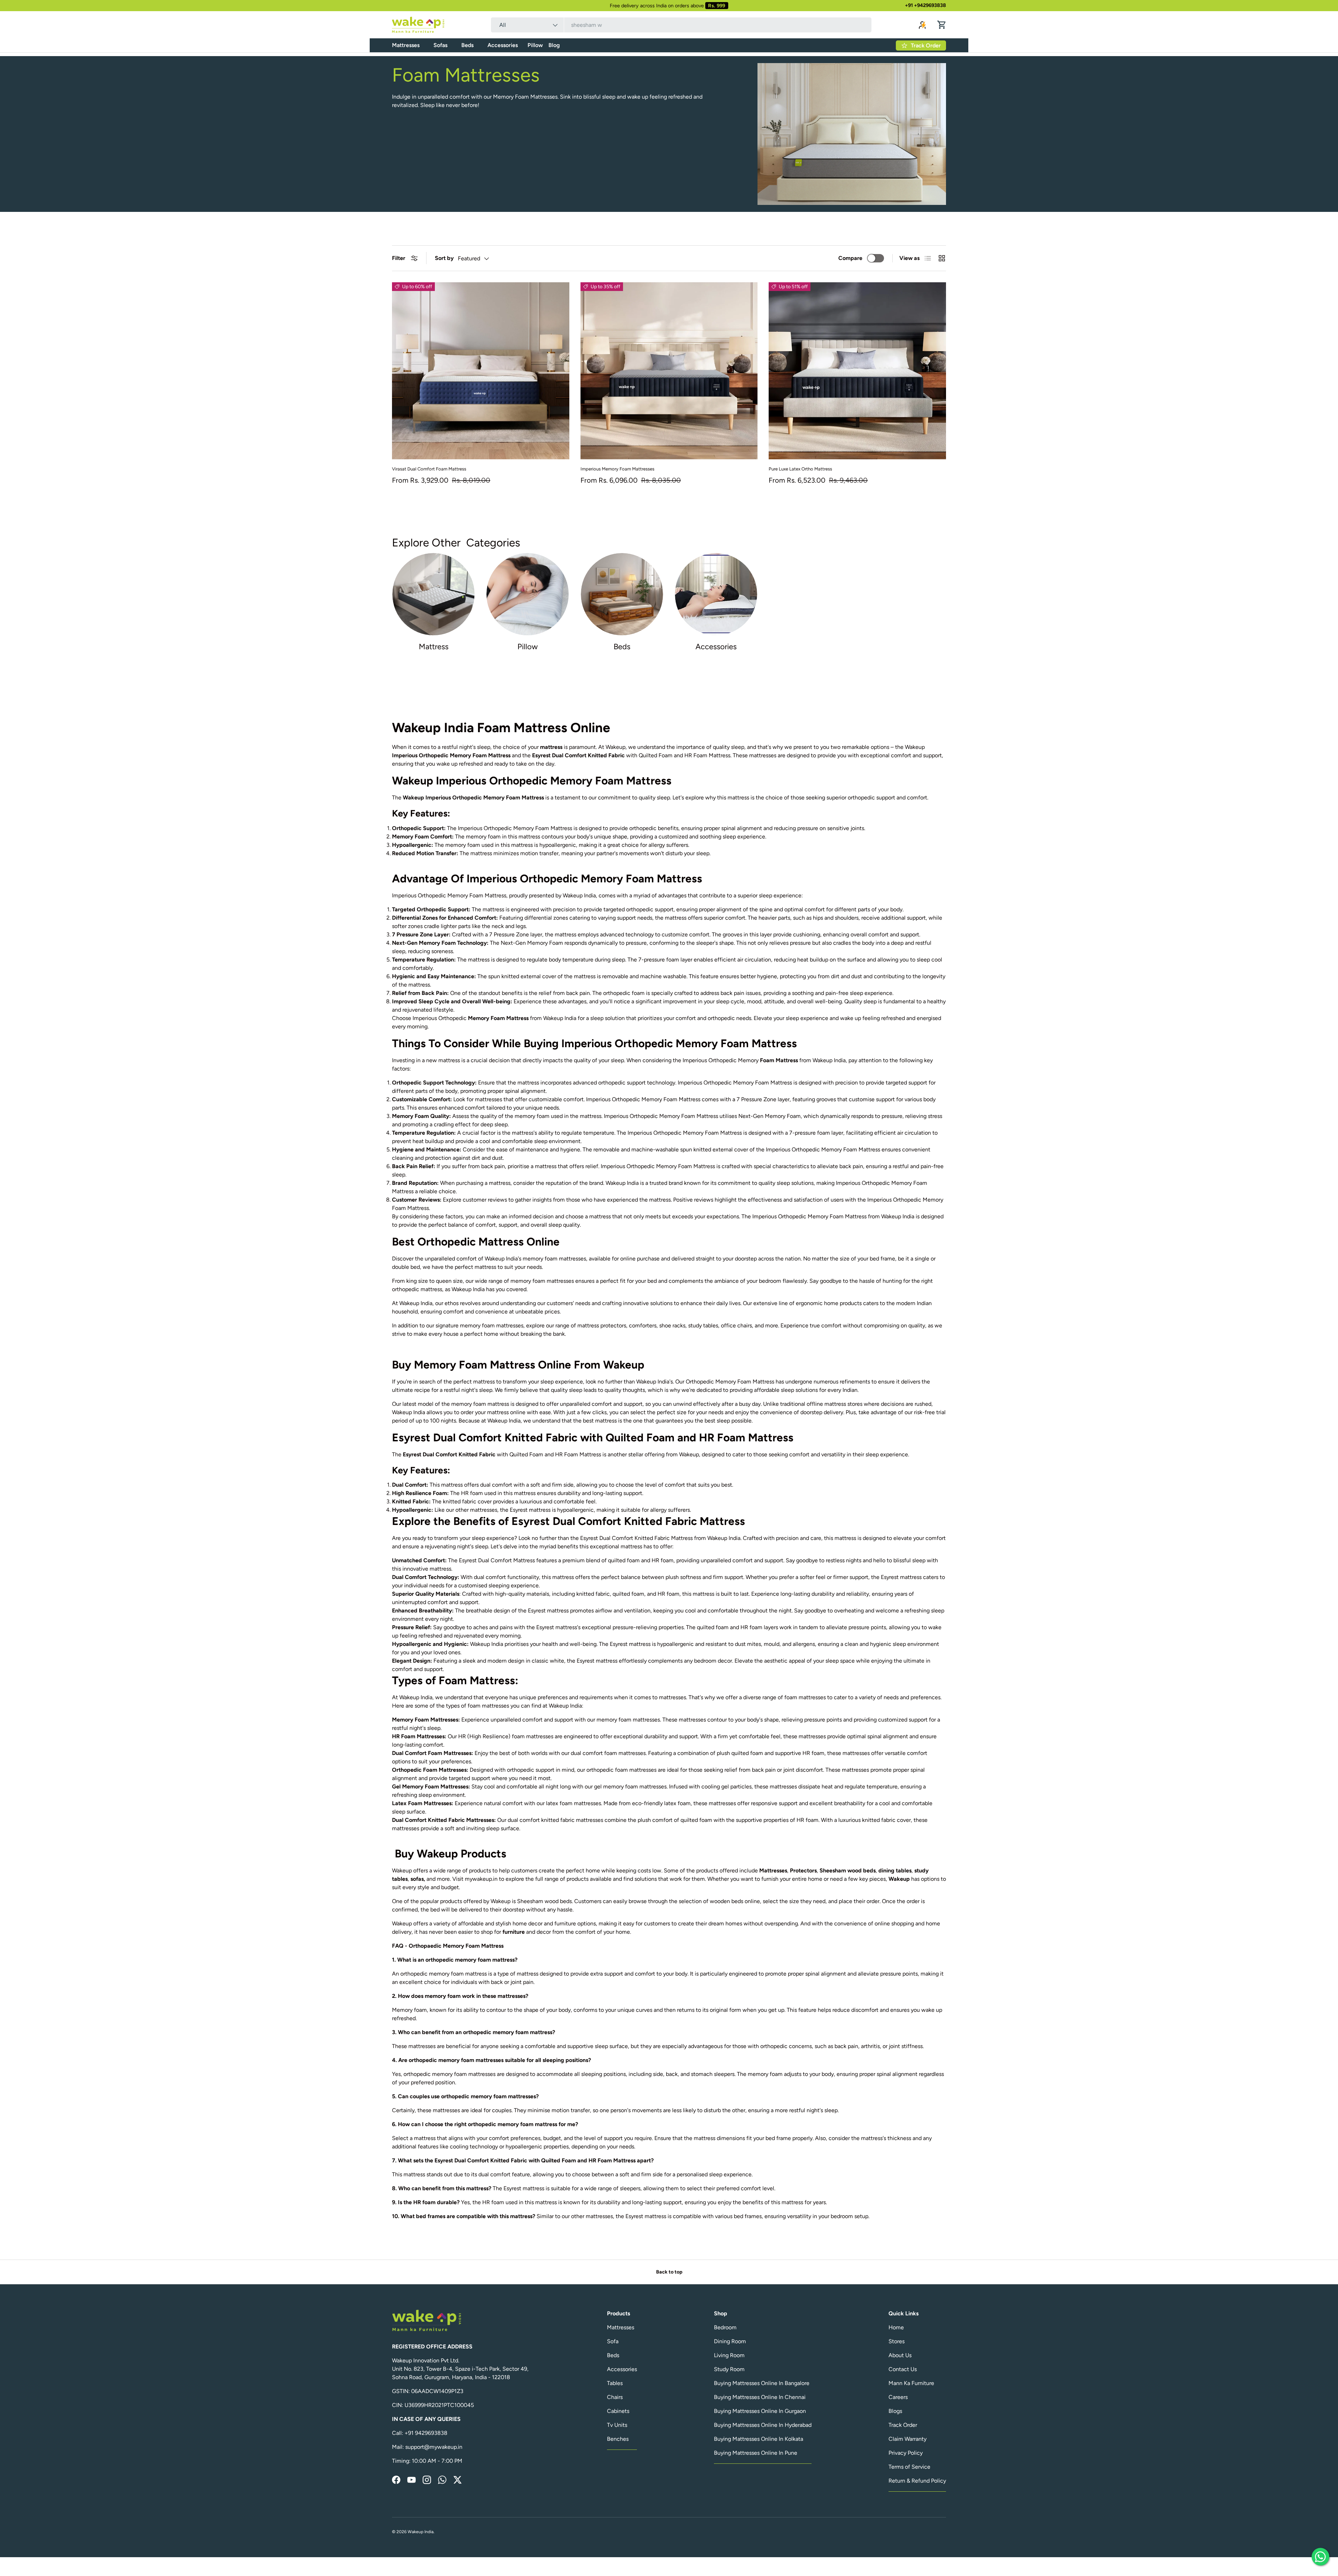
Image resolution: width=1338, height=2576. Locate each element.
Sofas (440, 45)
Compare (850, 258)
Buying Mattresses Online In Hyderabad (763, 2425)
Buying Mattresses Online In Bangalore (762, 2383)
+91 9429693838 (426, 2433)
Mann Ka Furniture (911, 2383)
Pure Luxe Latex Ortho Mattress (800, 469)
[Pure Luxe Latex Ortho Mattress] (857, 371)
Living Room (729, 2355)
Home (896, 2327)
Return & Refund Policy (917, 2481)
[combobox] (681, 25)
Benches (618, 2439)
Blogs (895, 2411)
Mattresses (406, 45)
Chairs (615, 2397)
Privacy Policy (906, 2453)
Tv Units (617, 2425)
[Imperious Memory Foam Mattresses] (669, 371)
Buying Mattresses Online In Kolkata (759, 2439)
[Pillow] (528, 594)
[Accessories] (716, 594)
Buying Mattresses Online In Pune (756, 2453)
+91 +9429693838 (925, 5)
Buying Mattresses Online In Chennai (760, 2397)
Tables (615, 2383)
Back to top (669, 2272)
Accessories (503, 45)
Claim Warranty (908, 2439)
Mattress (434, 647)
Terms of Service (909, 2467)
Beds (467, 45)
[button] (942, 25)
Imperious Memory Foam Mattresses (617, 469)
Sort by (444, 258)
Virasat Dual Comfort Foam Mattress (429, 469)
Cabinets (618, 2411)
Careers (898, 2397)
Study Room (729, 2369)
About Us (900, 2355)
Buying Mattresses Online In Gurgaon (760, 2411)
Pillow (535, 45)
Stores (897, 2341)
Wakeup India (421, 2532)
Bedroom (725, 2327)
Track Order (903, 2425)
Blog (554, 45)
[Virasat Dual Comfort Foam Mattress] (481, 371)
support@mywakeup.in (434, 2447)
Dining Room (730, 2341)
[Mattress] (433, 594)
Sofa (613, 2341)
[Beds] (622, 594)
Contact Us (903, 2369)
